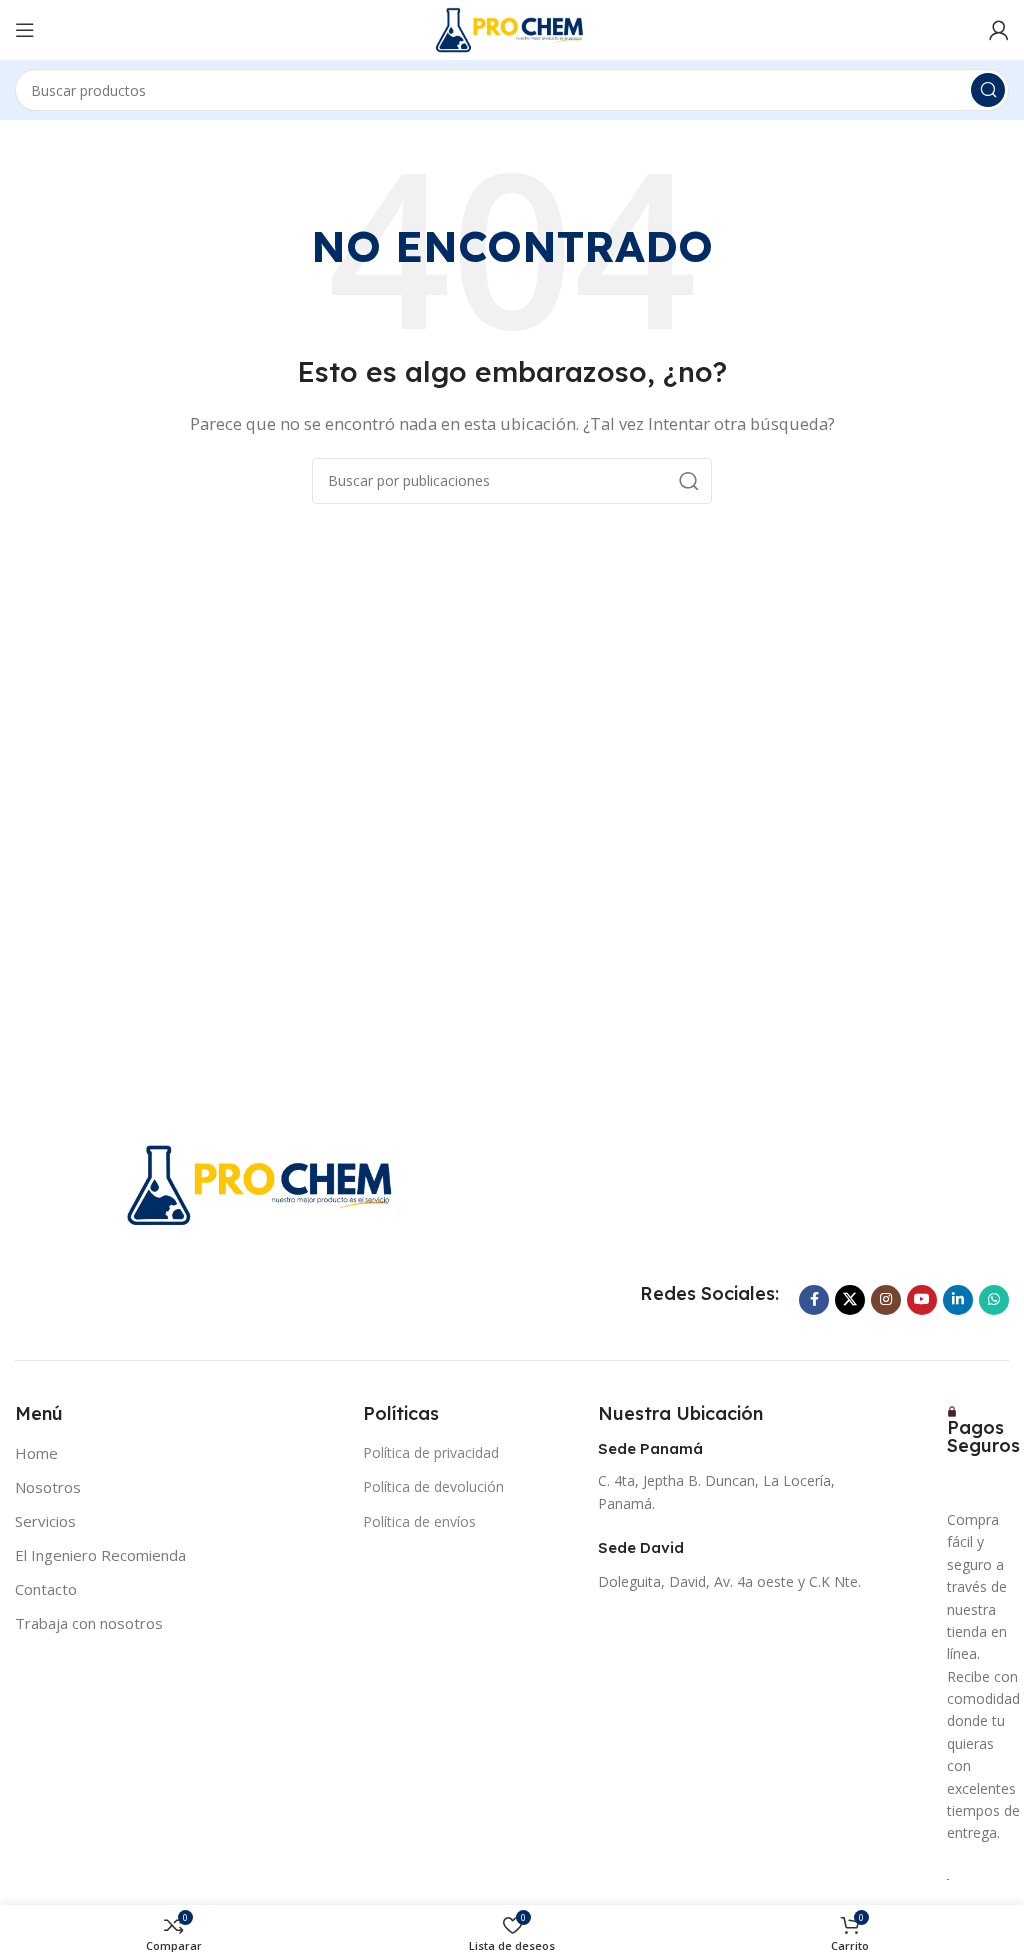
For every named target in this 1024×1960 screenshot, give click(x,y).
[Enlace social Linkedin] (958, 1300)
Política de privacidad (431, 1452)
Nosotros (48, 1487)
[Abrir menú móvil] (25, 30)
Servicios (45, 1521)
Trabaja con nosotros (89, 1623)
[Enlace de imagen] (264, 1183)
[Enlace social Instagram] (886, 1300)
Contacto (46, 1589)
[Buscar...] (988, 90)
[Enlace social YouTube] (922, 1300)
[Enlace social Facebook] (814, 1300)
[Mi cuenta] (999, 30)
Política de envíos (419, 1521)
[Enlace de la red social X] (850, 1300)
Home (36, 1453)
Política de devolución (433, 1486)
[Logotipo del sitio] (511, 28)
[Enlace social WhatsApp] (994, 1300)
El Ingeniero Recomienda (100, 1555)
